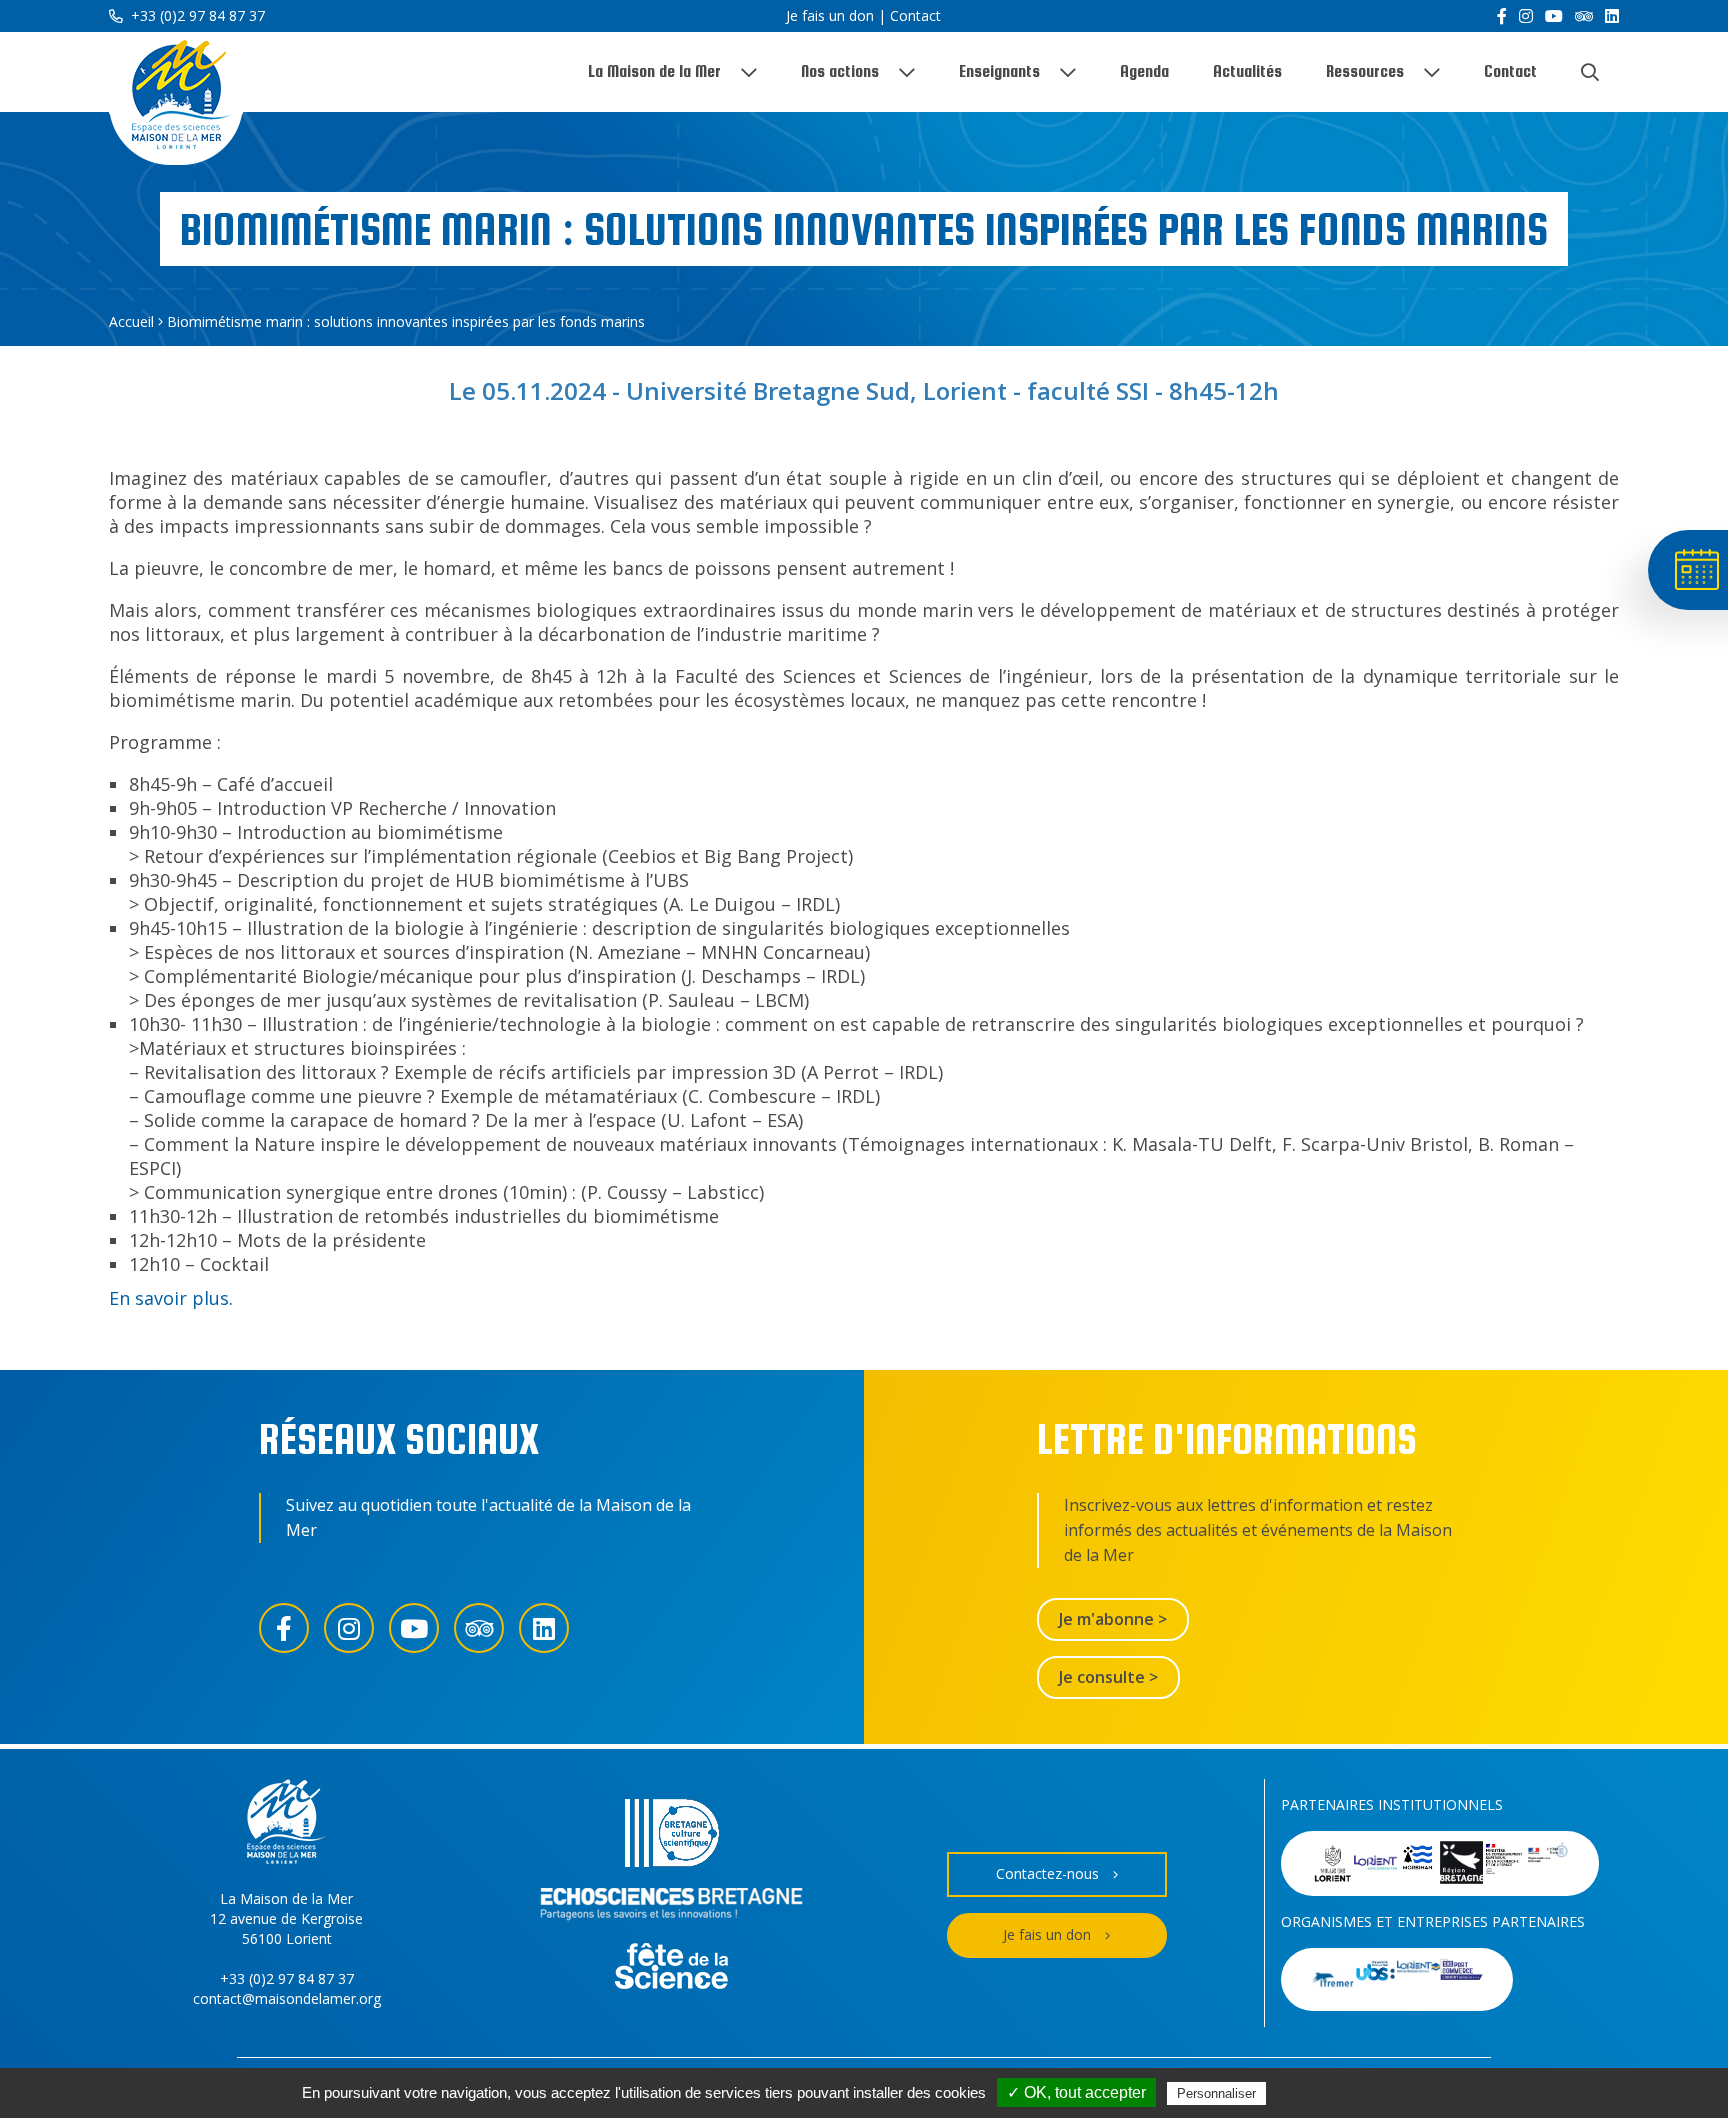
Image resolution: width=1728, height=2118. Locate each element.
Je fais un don (830, 15)
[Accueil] (176, 98)
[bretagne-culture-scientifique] (672, 1835)
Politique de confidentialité (1358, 2093)
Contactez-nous (1047, 1873)
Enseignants (999, 71)
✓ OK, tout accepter (1076, 2092)
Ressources (1365, 71)
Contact (915, 15)
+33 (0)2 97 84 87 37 (196, 15)
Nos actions (840, 71)
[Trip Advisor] (1584, 16)
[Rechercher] (1590, 72)
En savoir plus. (171, 1298)
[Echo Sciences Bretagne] (671, 1907)
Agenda (1144, 71)
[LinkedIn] (1612, 16)
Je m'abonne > (1113, 1619)
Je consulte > (1108, 1677)
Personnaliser (1216, 2093)
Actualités (1247, 71)
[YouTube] (1554, 16)
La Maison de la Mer (654, 71)
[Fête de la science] (671, 1968)
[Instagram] (1526, 16)
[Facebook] (1502, 16)
